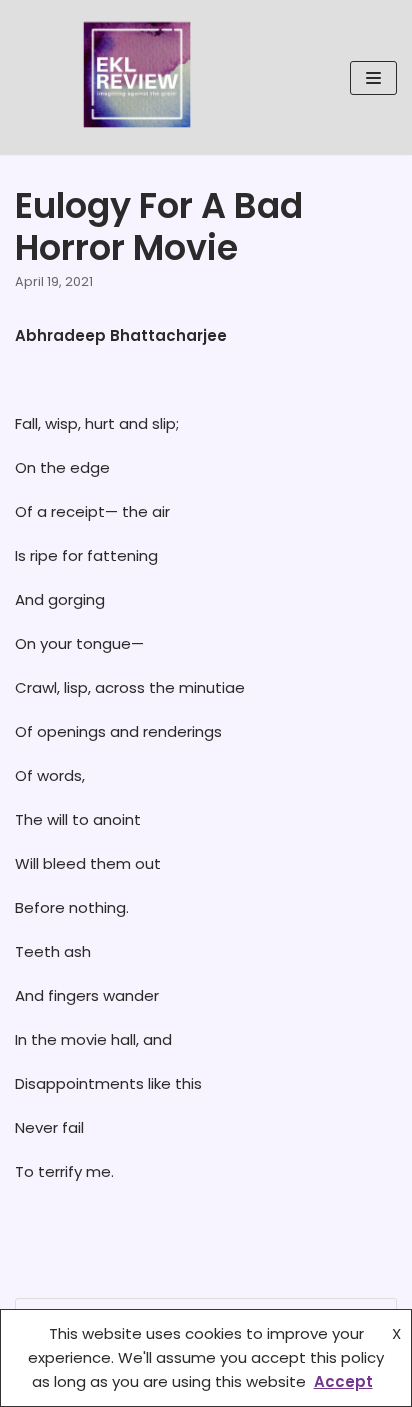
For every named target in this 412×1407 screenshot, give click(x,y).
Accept (343, 1381)
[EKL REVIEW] (137, 77)
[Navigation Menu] (373, 78)
